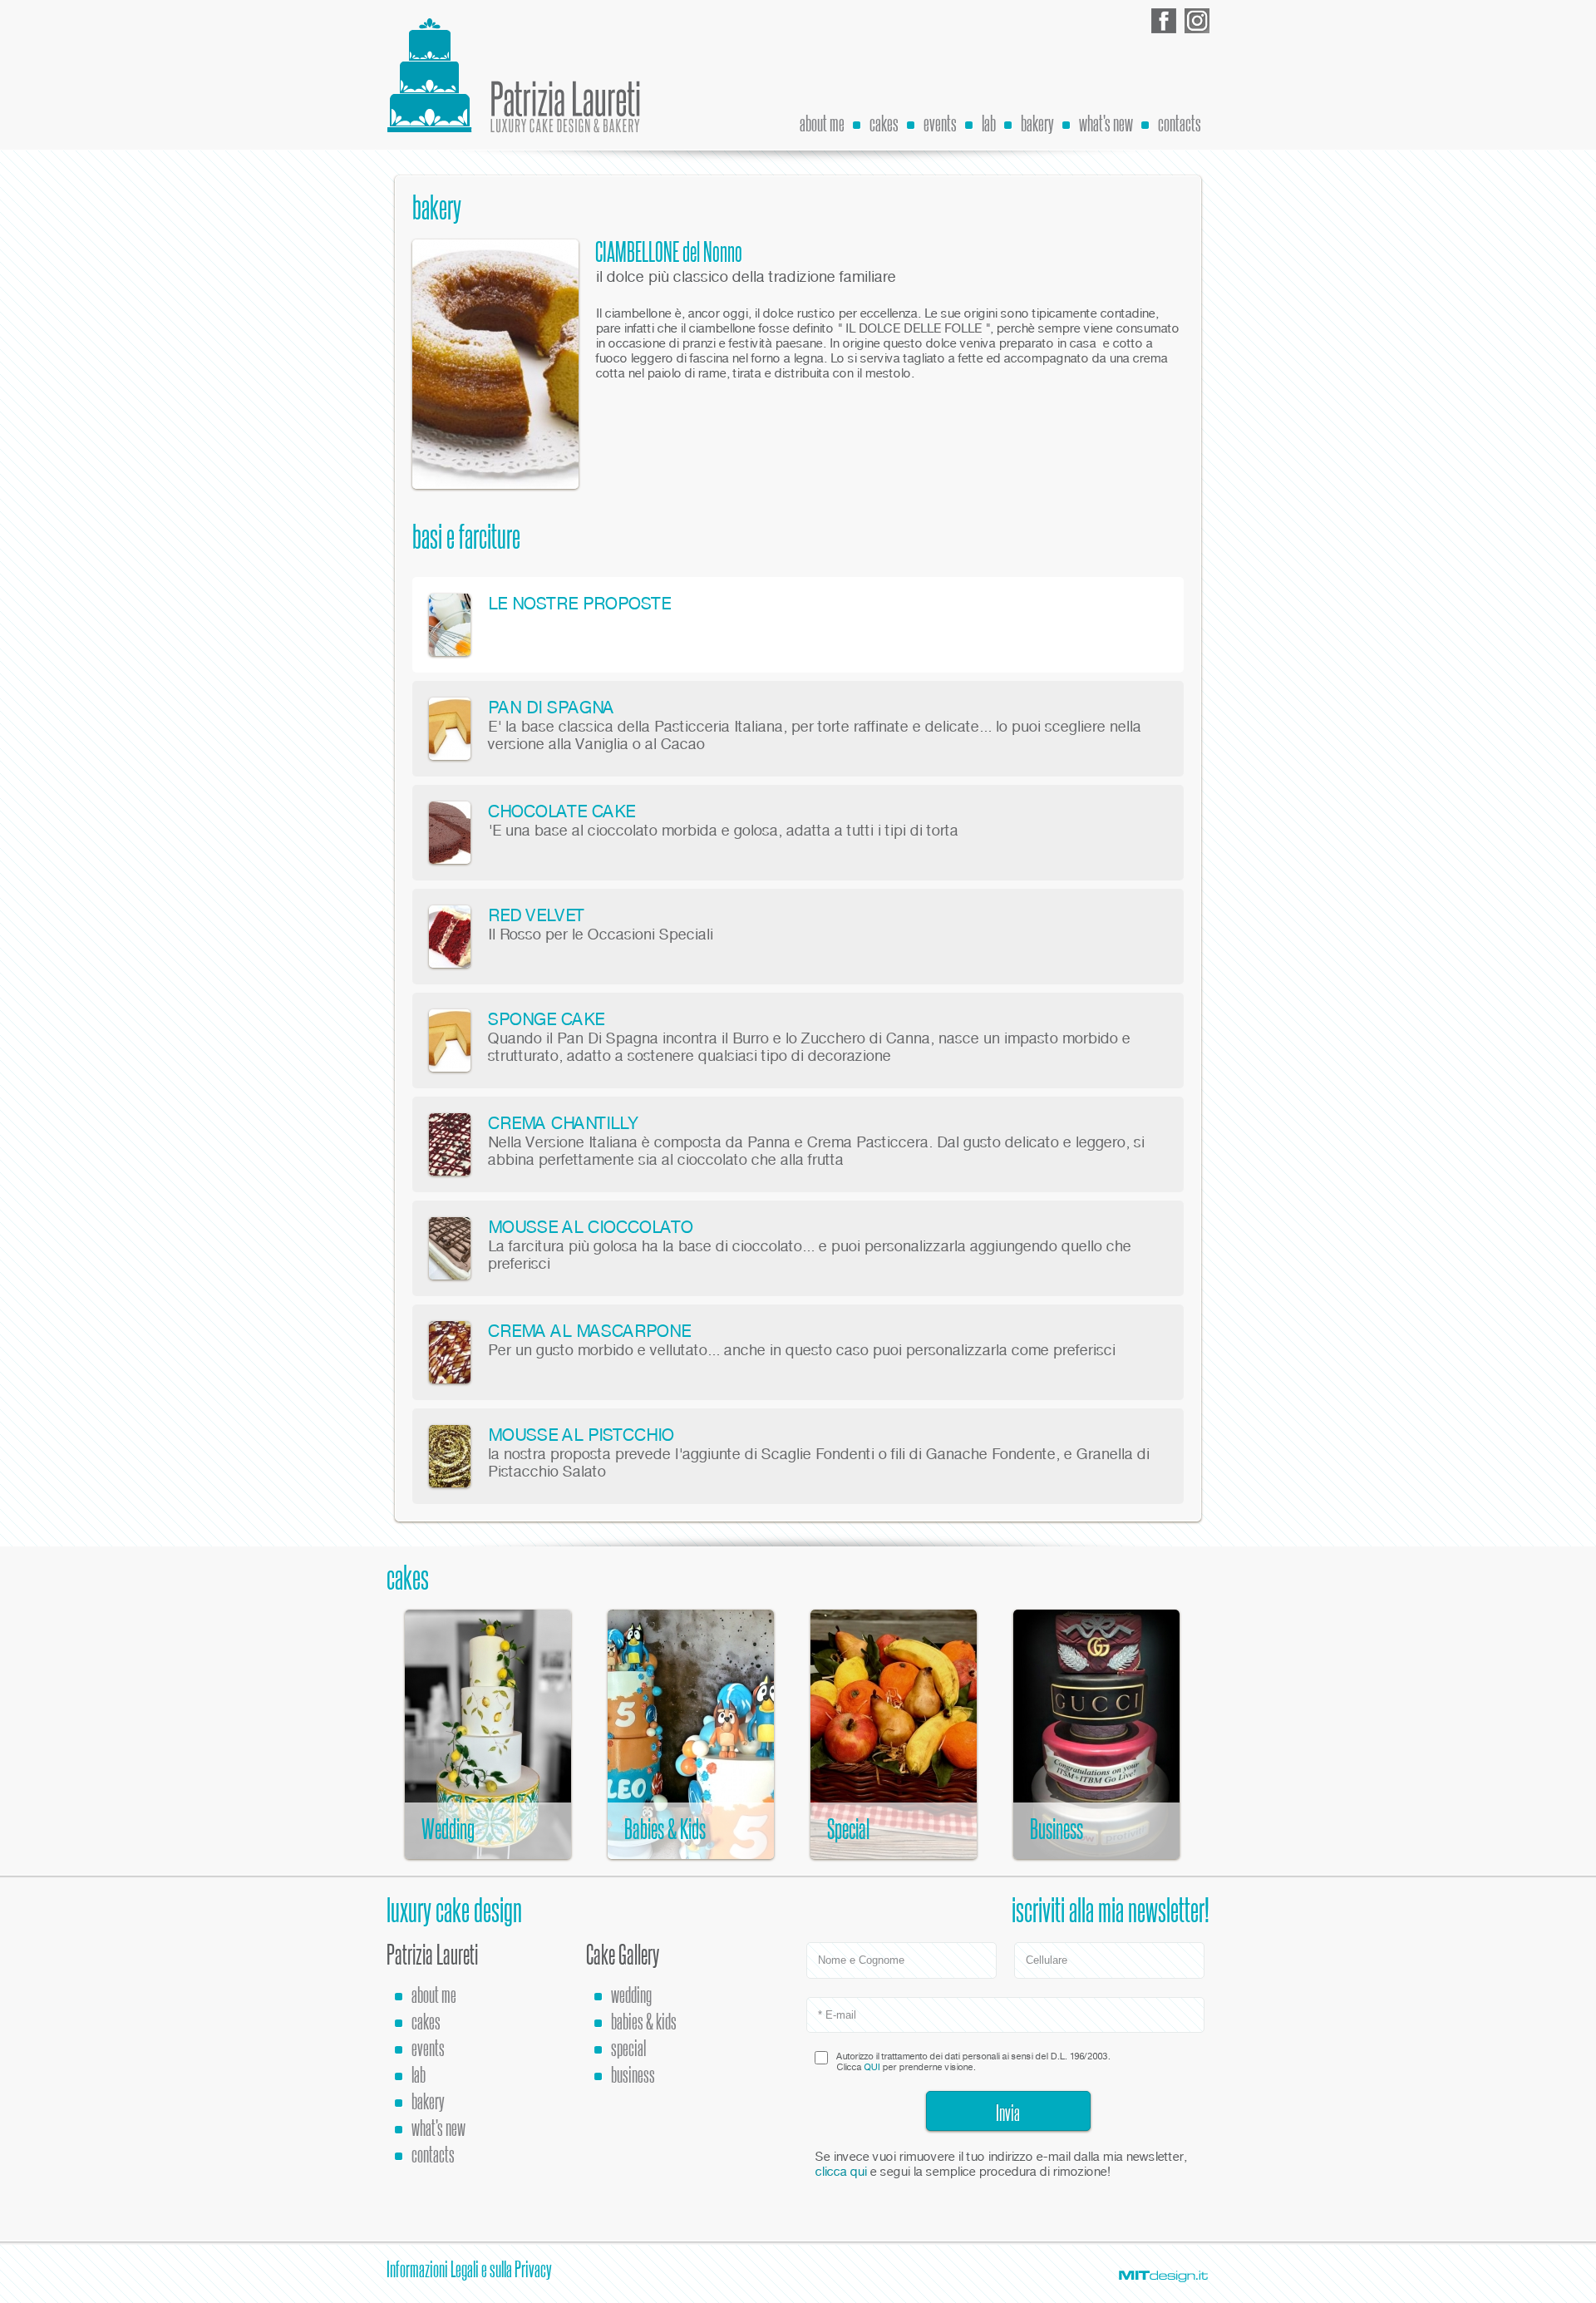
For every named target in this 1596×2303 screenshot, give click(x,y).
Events (940, 123)
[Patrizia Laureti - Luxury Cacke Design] (515, 75)
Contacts (1180, 123)
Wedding (631, 1995)
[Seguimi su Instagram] (1197, 21)
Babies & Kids (644, 2022)
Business (633, 2075)
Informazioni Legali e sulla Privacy (469, 2269)
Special (628, 2048)
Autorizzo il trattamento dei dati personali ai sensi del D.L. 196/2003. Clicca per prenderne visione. (973, 2062)
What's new (1106, 123)
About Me (822, 123)
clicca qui (840, 2172)
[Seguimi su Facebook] (1164, 21)
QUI (872, 2067)
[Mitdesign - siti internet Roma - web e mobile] (1164, 2276)
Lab (989, 123)
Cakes (884, 123)
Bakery (1037, 123)
